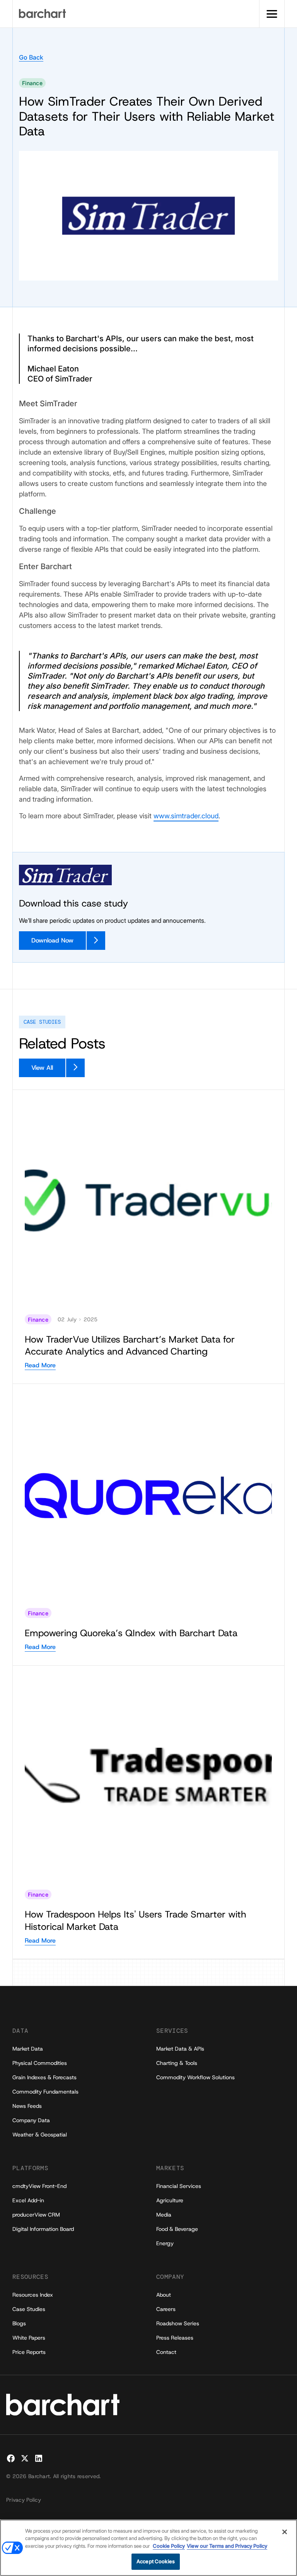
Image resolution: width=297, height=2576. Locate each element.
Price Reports (29, 2352)
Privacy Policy (24, 2500)
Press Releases (175, 2338)
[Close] (285, 2532)
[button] (272, 14)
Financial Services (179, 2186)
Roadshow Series (178, 2323)
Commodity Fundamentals (45, 2092)
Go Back (31, 57)
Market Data (28, 2049)
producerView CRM (36, 2215)
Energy (165, 2243)
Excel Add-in (28, 2200)
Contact (166, 2352)
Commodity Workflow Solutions (195, 2077)
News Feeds (27, 2106)
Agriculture (170, 2200)
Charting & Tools (177, 2063)
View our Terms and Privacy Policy (227, 2546)
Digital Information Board (43, 2229)
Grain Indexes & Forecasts (44, 2077)
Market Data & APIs (180, 2049)
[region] (148, 2548)
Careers (166, 2309)
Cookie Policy (169, 2546)
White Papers (29, 2338)
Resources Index (33, 2295)
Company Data (31, 2120)
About (164, 2295)
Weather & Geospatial (40, 2135)
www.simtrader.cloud (186, 816)
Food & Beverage (177, 2229)
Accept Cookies (156, 2561)
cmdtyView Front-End (39, 2186)
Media (164, 2215)
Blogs (19, 2323)
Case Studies (29, 2309)
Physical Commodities (40, 2063)
